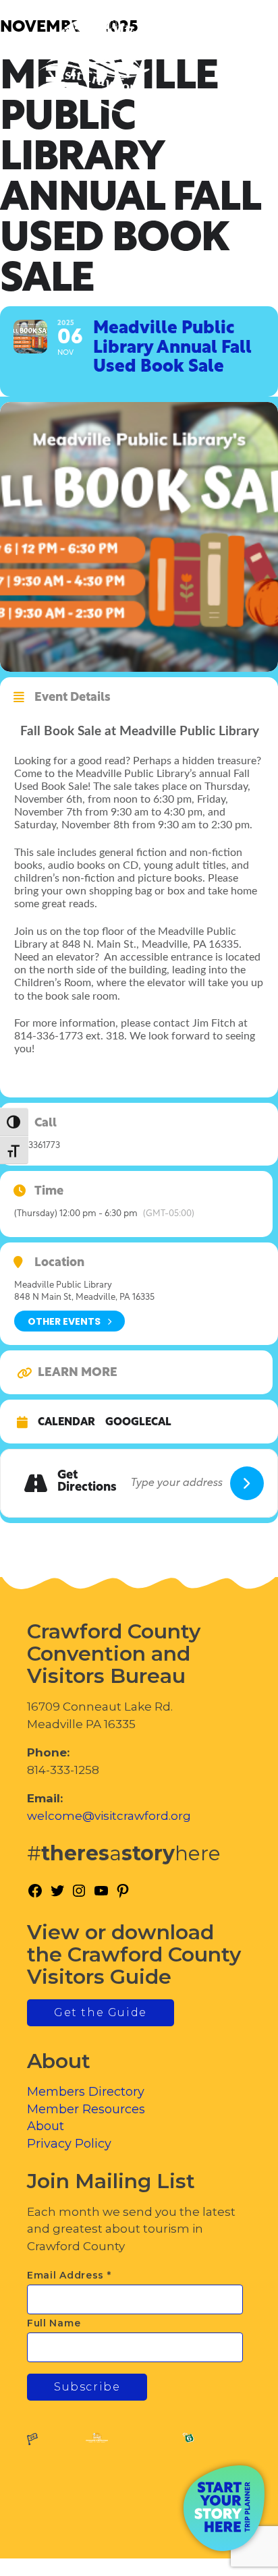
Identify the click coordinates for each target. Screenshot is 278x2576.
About (46, 2126)
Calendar (66, 1423)
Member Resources (86, 2109)
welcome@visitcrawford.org (109, 1816)
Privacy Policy (69, 2144)
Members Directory (86, 2092)
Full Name (54, 2323)
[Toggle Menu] (230, 68)
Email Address (69, 2275)
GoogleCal (138, 1423)
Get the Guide (101, 2012)
